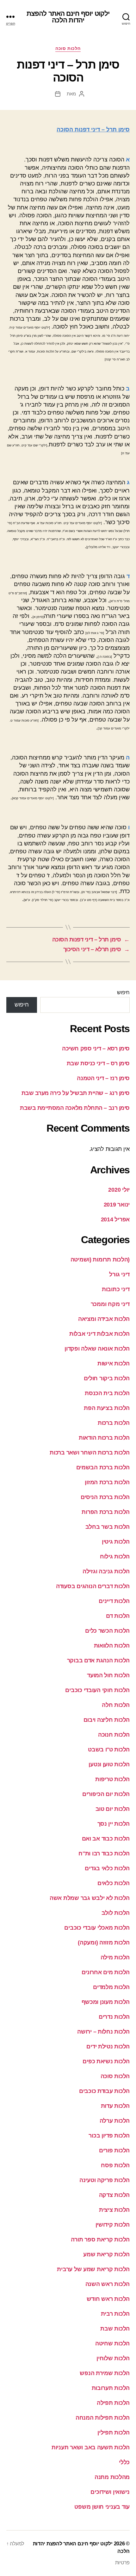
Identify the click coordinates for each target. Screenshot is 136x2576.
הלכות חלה (116, 1705)
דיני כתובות (116, 1289)
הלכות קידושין (113, 2225)
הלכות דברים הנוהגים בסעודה (93, 1586)
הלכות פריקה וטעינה (105, 2180)
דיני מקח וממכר (110, 1304)
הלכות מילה (115, 1957)
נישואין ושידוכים (110, 2492)
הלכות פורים (114, 2150)
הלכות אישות (114, 1364)
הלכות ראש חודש (108, 2299)
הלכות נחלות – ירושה (103, 2032)
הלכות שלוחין (113, 2358)
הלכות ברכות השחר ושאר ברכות (90, 1453)
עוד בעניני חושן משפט (102, 2507)
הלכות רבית (115, 2314)
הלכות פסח (115, 2165)
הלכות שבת (115, 2329)
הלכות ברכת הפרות (106, 1512)
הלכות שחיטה (112, 2343)
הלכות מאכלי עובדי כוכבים (97, 1928)
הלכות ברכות (114, 1423)
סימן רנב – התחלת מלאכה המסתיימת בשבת (75, 1108)
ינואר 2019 (117, 1205)
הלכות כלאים (114, 1883)
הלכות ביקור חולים (107, 1378)
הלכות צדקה (114, 2195)
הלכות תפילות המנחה (103, 2418)
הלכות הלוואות (112, 1646)
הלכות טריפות (112, 1779)
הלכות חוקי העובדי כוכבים (97, 1690)
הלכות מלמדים (111, 1987)
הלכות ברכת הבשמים (103, 1467)
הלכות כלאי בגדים (107, 1868)
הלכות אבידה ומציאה (104, 1319)
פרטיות (122, 2563)
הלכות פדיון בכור (109, 2136)
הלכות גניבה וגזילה (106, 1571)
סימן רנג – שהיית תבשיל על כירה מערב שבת (76, 1093)
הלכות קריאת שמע (106, 2254)
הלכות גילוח (115, 1557)
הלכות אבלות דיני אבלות (99, 1334)
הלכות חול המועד (108, 1675)
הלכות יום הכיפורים (106, 1794)
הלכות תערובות (111, 2388)
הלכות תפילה (113, 2403)
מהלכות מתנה (112, 2477)
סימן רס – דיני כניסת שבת (98, 1063)
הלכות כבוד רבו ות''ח (104, 1853)
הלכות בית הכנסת (107, 1393)
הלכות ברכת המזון (107, 1482)
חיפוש (123, 992)
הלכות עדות (115, 2106)
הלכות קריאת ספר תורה (100, 2240)
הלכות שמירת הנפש (105, 2373)
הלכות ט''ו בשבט (109, 1750)
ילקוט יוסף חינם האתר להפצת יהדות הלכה (68, 17)
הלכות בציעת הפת (107, 1408)
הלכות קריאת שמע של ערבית (93, 2269)
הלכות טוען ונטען (109, 1764)
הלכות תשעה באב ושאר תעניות (91, 2447)
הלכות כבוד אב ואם (106, 1839)
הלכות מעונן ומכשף (106, 2002)
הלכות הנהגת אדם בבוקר (98, 1660)
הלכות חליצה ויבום (107, 1720)
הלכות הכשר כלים (107, 1631)
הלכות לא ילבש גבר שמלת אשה (90, 1898)
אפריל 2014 (115, 1219)
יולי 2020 (119, 1190)
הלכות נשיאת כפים (106, 2061)
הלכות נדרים (114, 2017)
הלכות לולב (116, 1913)
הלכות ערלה (115, 2121)
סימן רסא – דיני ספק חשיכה (96, 1049)
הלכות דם (118, 1616)
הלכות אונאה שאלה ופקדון (97, 1349)
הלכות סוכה (68, 48)
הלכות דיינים (114, 1601)
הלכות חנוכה (114, 1735)
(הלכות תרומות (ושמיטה (100, 1260)
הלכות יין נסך (114, 1824)
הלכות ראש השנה (108, 2284)
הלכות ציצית (114, 2210)
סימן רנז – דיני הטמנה (103, 1078)
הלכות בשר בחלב (108, 1527)
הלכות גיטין (116, 1542)
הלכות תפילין (114, 2433)
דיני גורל (119, 1274)
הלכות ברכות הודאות (104, 1438)
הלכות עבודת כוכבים (104, 2091)
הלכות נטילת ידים (108, 2047)
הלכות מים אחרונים (106, 1972)
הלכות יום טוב (113, 1809)
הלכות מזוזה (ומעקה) (104, 1943)
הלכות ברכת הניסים (105, 1497)
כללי (124, 2462)
